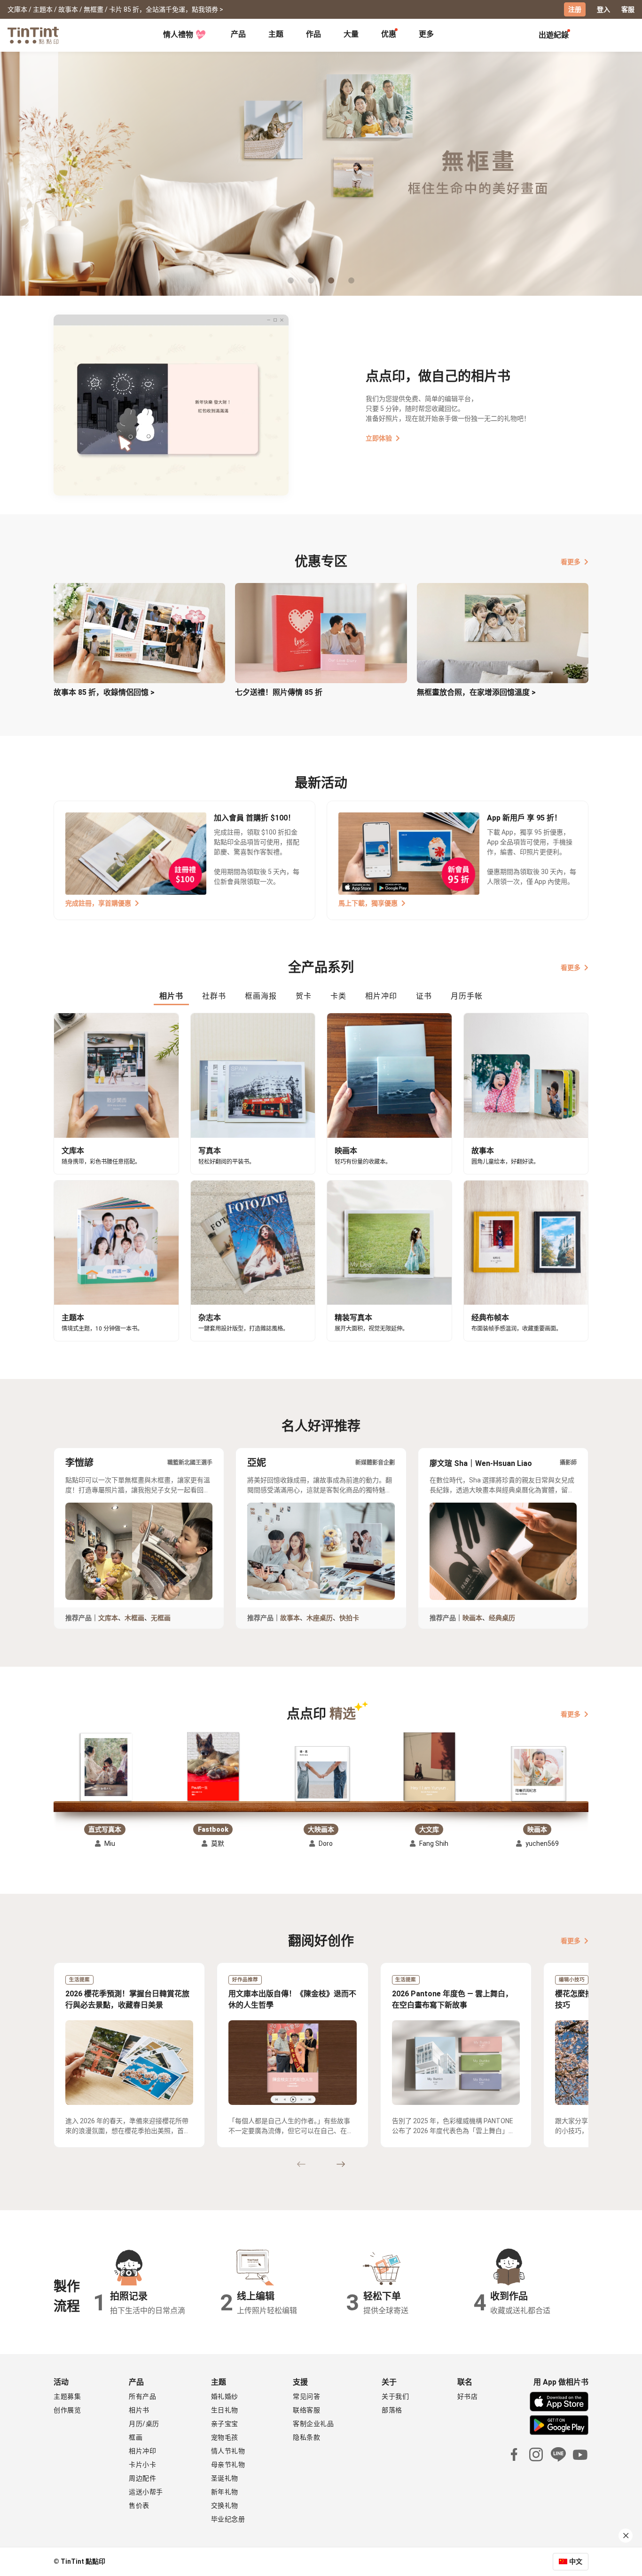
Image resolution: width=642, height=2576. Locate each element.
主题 (276, 34)
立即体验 (379, 438)
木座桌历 (320, 1618)
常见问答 (306, 2396)
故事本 (290, 1618)
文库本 (108, 1618)
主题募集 (67, 2396)
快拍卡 (349, 1618)
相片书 (139, 2410)
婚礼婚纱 (225, 2396)
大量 (351, 34)
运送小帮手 (146, 2492)
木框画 (134, 1618)
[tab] (238, 35)
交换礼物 (225, 2505)
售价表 (139, 2505)
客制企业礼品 (313, 2424)
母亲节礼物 (228, 2465)
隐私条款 (306, 2437)
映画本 (472, 1618)
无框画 (161, 1618)
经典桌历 (502, 1618)
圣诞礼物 (225, 2478)
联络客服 (306, 2410)
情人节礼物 (228, 2451)
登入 (603, 9)
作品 (313, 34)
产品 (238, 34)
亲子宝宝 (225, 2424)
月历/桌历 (144, 2424)
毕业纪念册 (228, 2519)
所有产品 (142, 2396)
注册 (575, 9)
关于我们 (395, 2396)
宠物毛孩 (225, 2437)
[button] (105, 1768)
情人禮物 (178, 35)
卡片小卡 (142, 2465)
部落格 (392, 2410)
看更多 (571, 562)
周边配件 (142, 2478)
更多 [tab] (426, 34)
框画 (136, 2437)
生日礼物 (225, 2410)
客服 (628, 9)
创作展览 (67, 2410)
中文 (576, 2561)
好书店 (468, 2396)
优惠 (389, 34)
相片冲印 (142, 2451)
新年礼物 (225, 2492)
